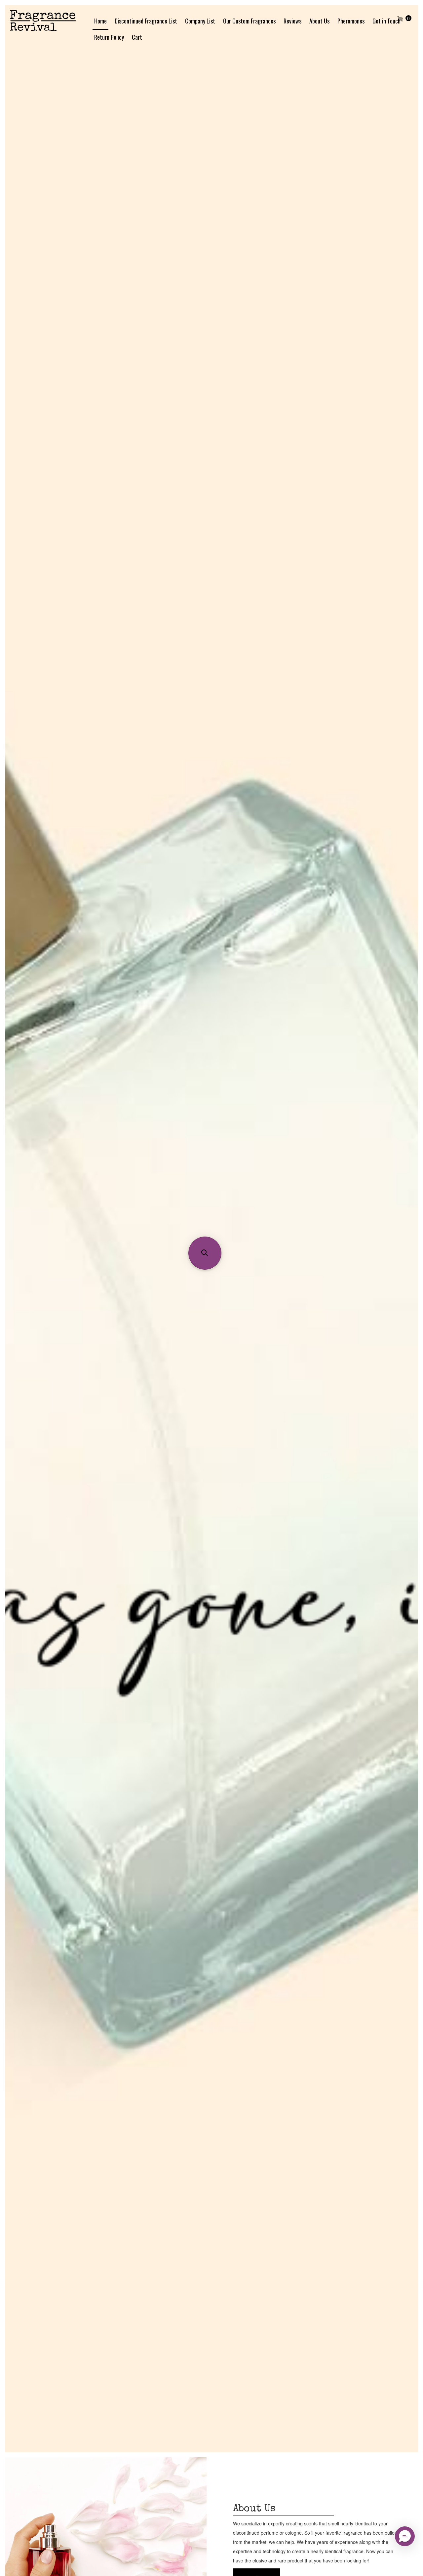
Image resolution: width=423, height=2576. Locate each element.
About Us (319, 21)
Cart (137, 37)
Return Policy (109, 37)
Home (100, 21)
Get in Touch (386, 21)
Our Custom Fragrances (249, 21)
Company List (200, 21)
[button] (205, 1253)
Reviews (292, 21)
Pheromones (351, 21)
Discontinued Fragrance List (146, 21)
